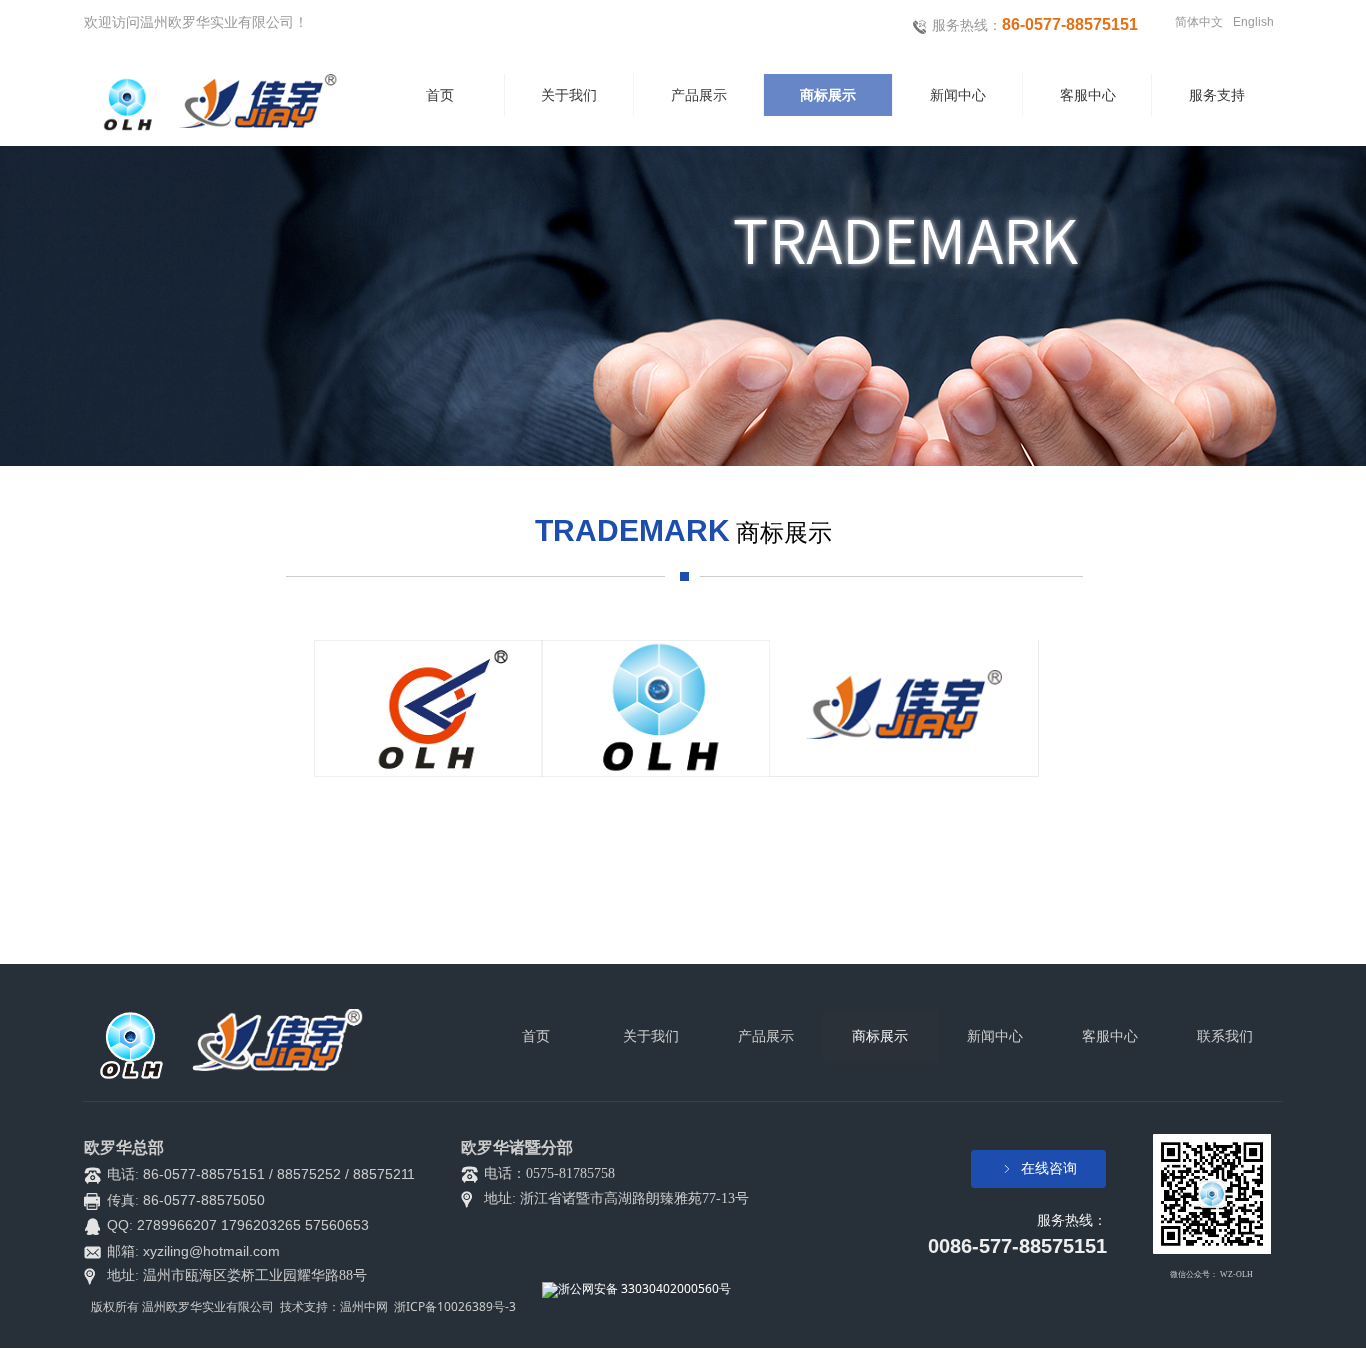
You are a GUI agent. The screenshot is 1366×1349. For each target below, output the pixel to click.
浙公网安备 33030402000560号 (644, 1288)
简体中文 (1199, 22)
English (1253, 22)
